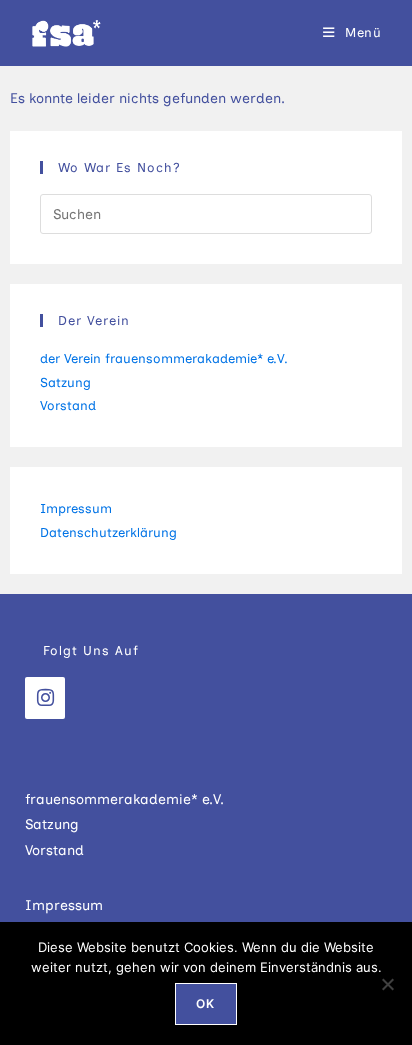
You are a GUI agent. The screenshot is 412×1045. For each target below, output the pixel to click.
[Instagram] (45, 698)
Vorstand (68, 405)
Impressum (76, 508)
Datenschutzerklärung (108, 532)
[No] (387, 984)
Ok (205, 1003)
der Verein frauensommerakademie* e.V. (164, 358)
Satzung (65, 382)
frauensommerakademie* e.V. (124, 799)
